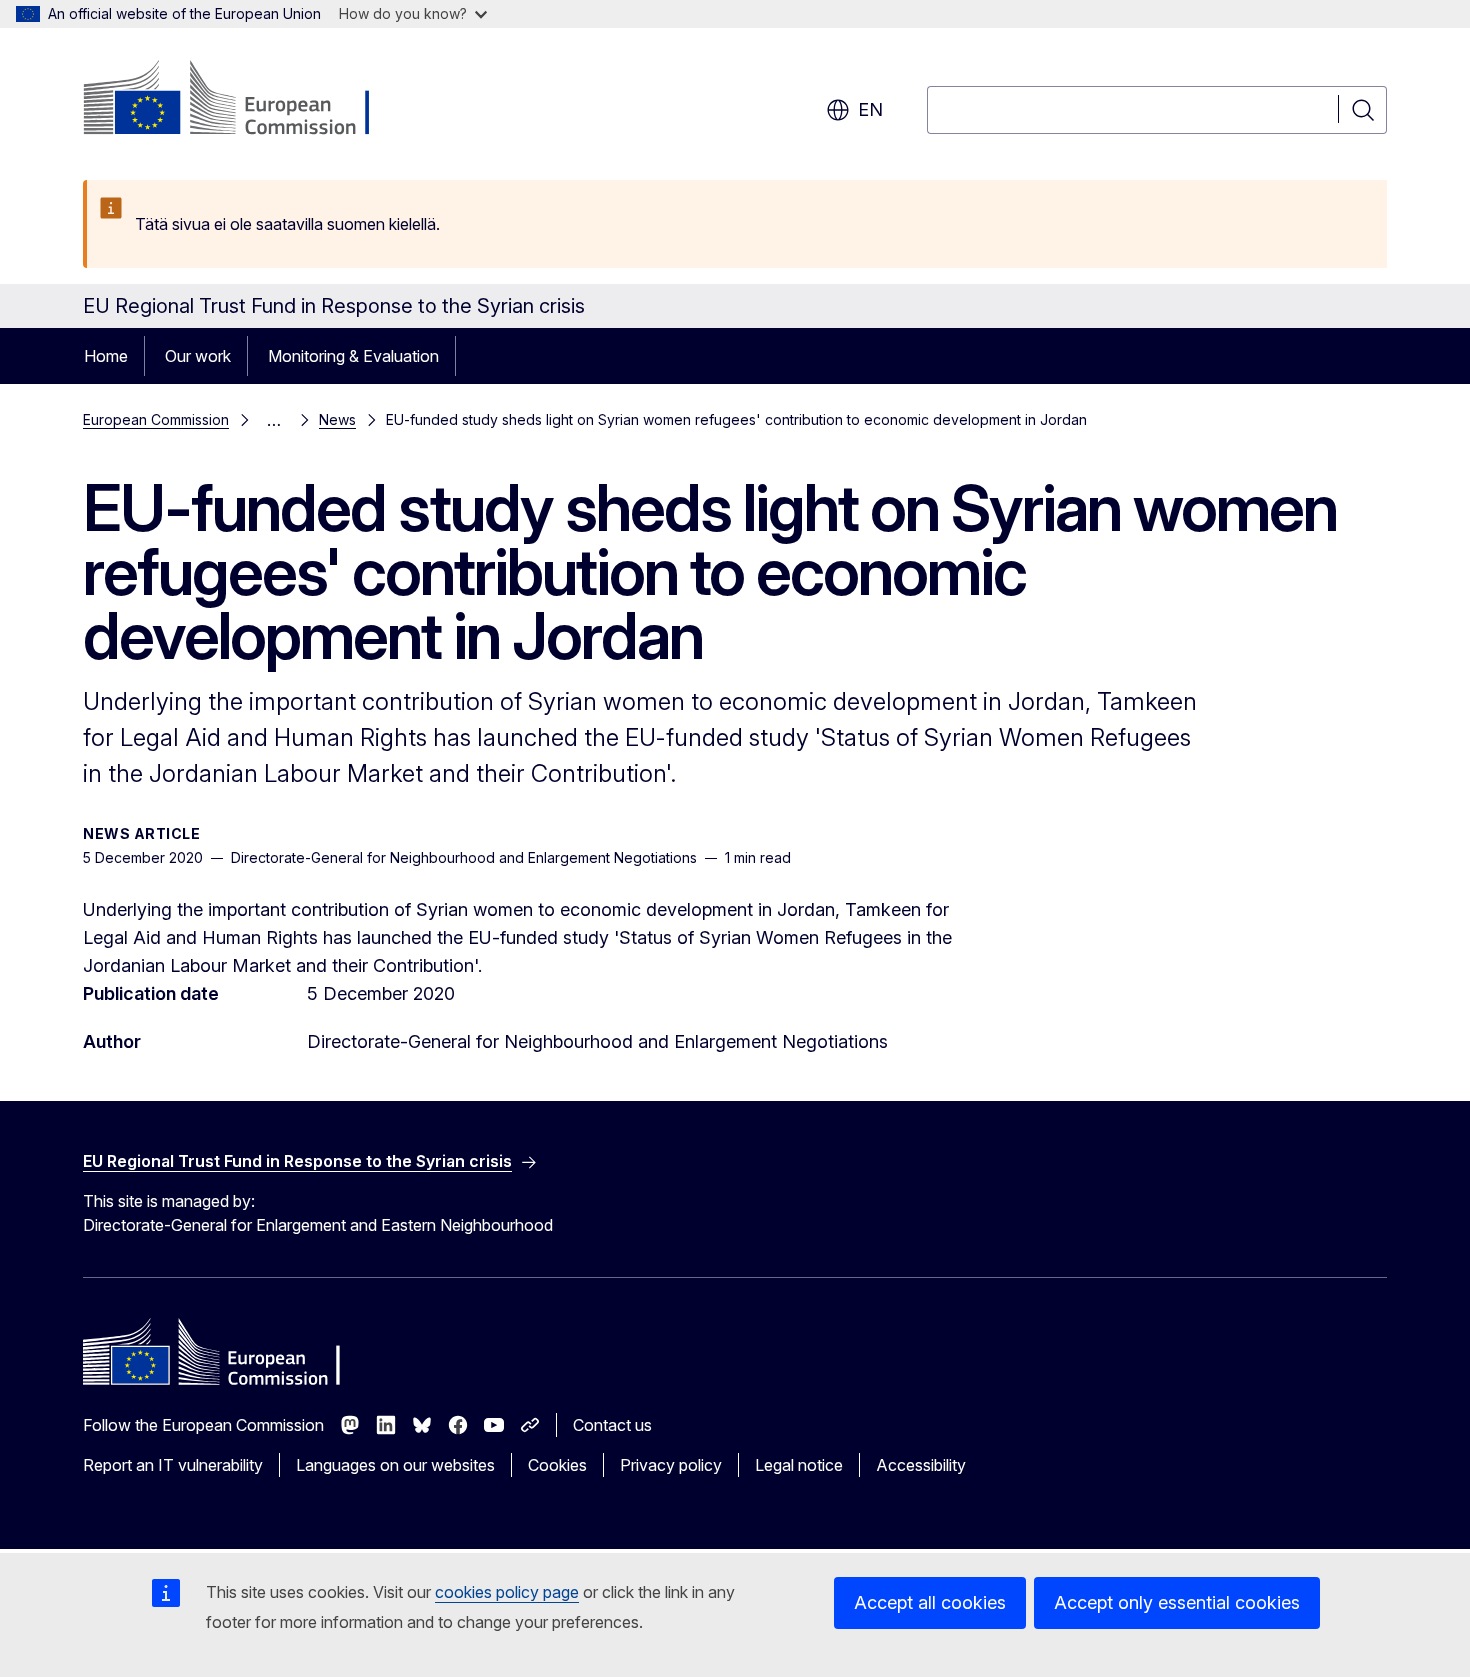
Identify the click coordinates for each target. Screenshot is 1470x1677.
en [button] (870, 109)
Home (106, 356)
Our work (198, 356)
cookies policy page (507, 1592)
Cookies (557, 1465)
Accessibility (921, 1465)
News (337, 419)
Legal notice (799, 1465)
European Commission (156, 419)
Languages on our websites (395, 1465)
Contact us (612, 1425)
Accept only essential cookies (1177, 1602)
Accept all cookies (930, 1602)
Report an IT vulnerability (173, 1465)
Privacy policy (671, 1465)
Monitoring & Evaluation (353, 356)
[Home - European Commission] (244, 100)
